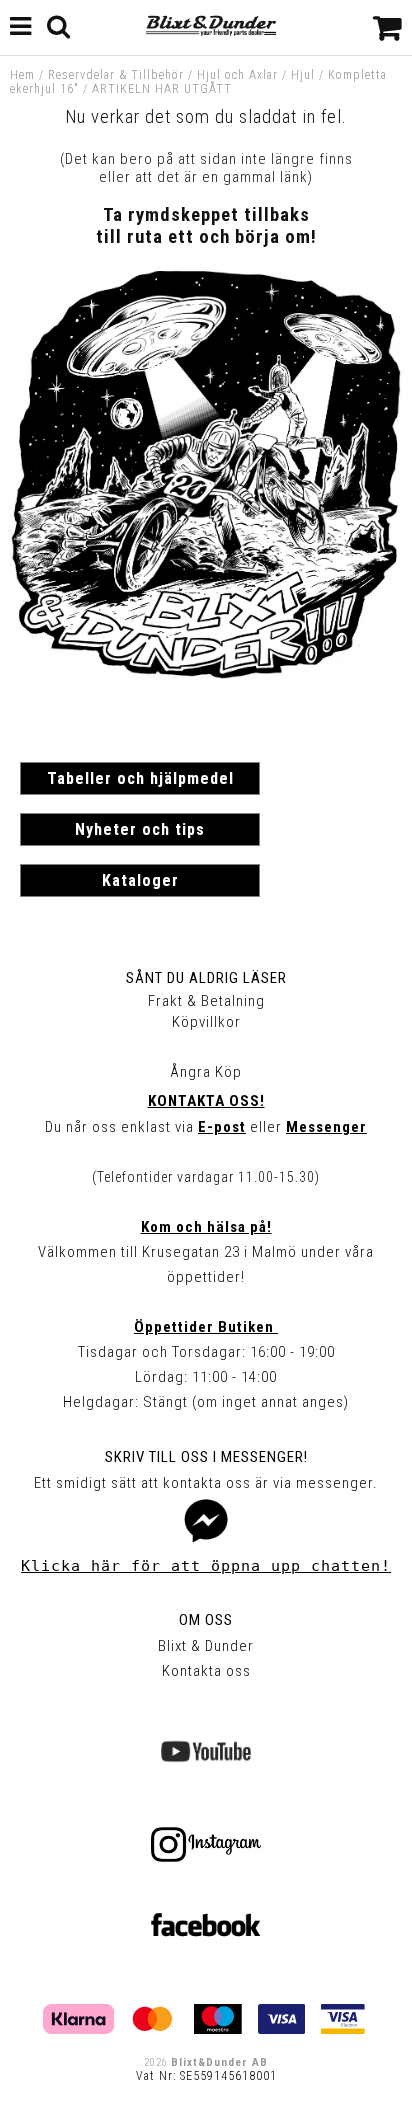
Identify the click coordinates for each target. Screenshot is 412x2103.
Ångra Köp (206, 1072)
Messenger (326, 1127)
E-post (222, 1127)
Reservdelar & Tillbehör (116, 75)
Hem (22, 75)
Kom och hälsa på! (206, 1227)
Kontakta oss (206, 1671)
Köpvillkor (206, 1022)
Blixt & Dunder (206, 1646)
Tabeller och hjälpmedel (140, 778)
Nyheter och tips (140, 829)
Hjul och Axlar (237, 75)
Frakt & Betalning (206, 1001)
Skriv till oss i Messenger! (206, 1457)
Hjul (303, 75)
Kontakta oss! (206, 1101)
